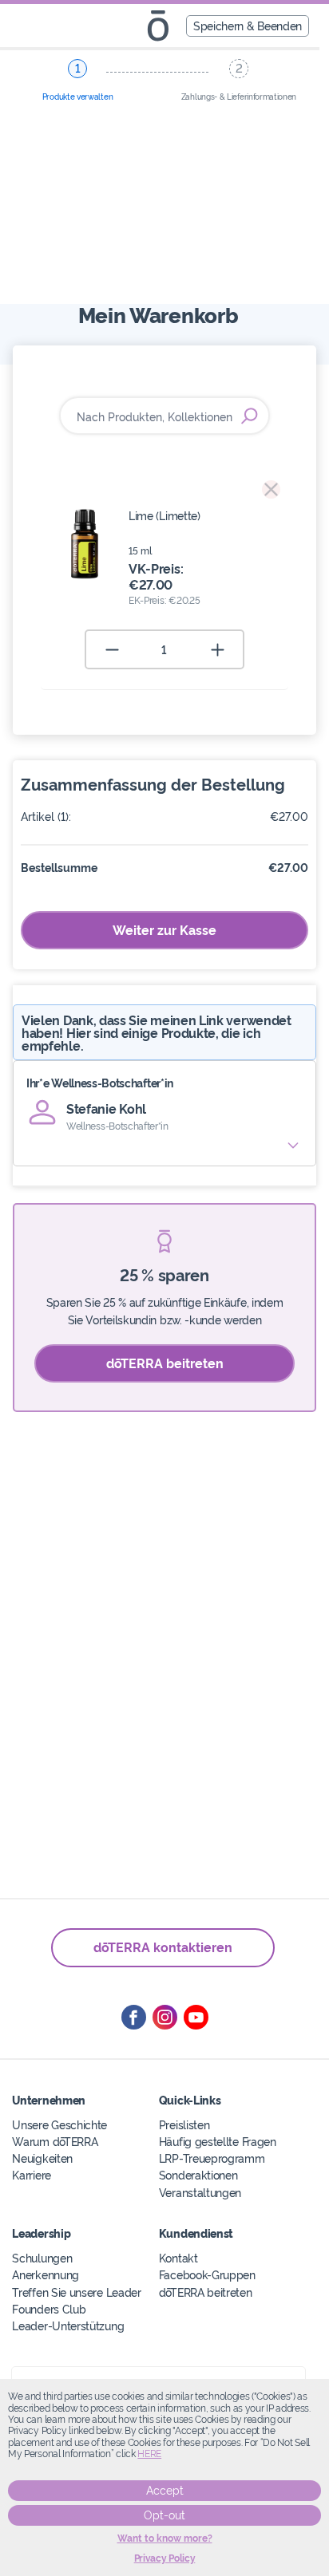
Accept (165, 2491)
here (149, 2454)
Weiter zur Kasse (164, 929)
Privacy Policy (165, 2558)
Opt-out (164, 2515)
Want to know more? (165, 2539)
